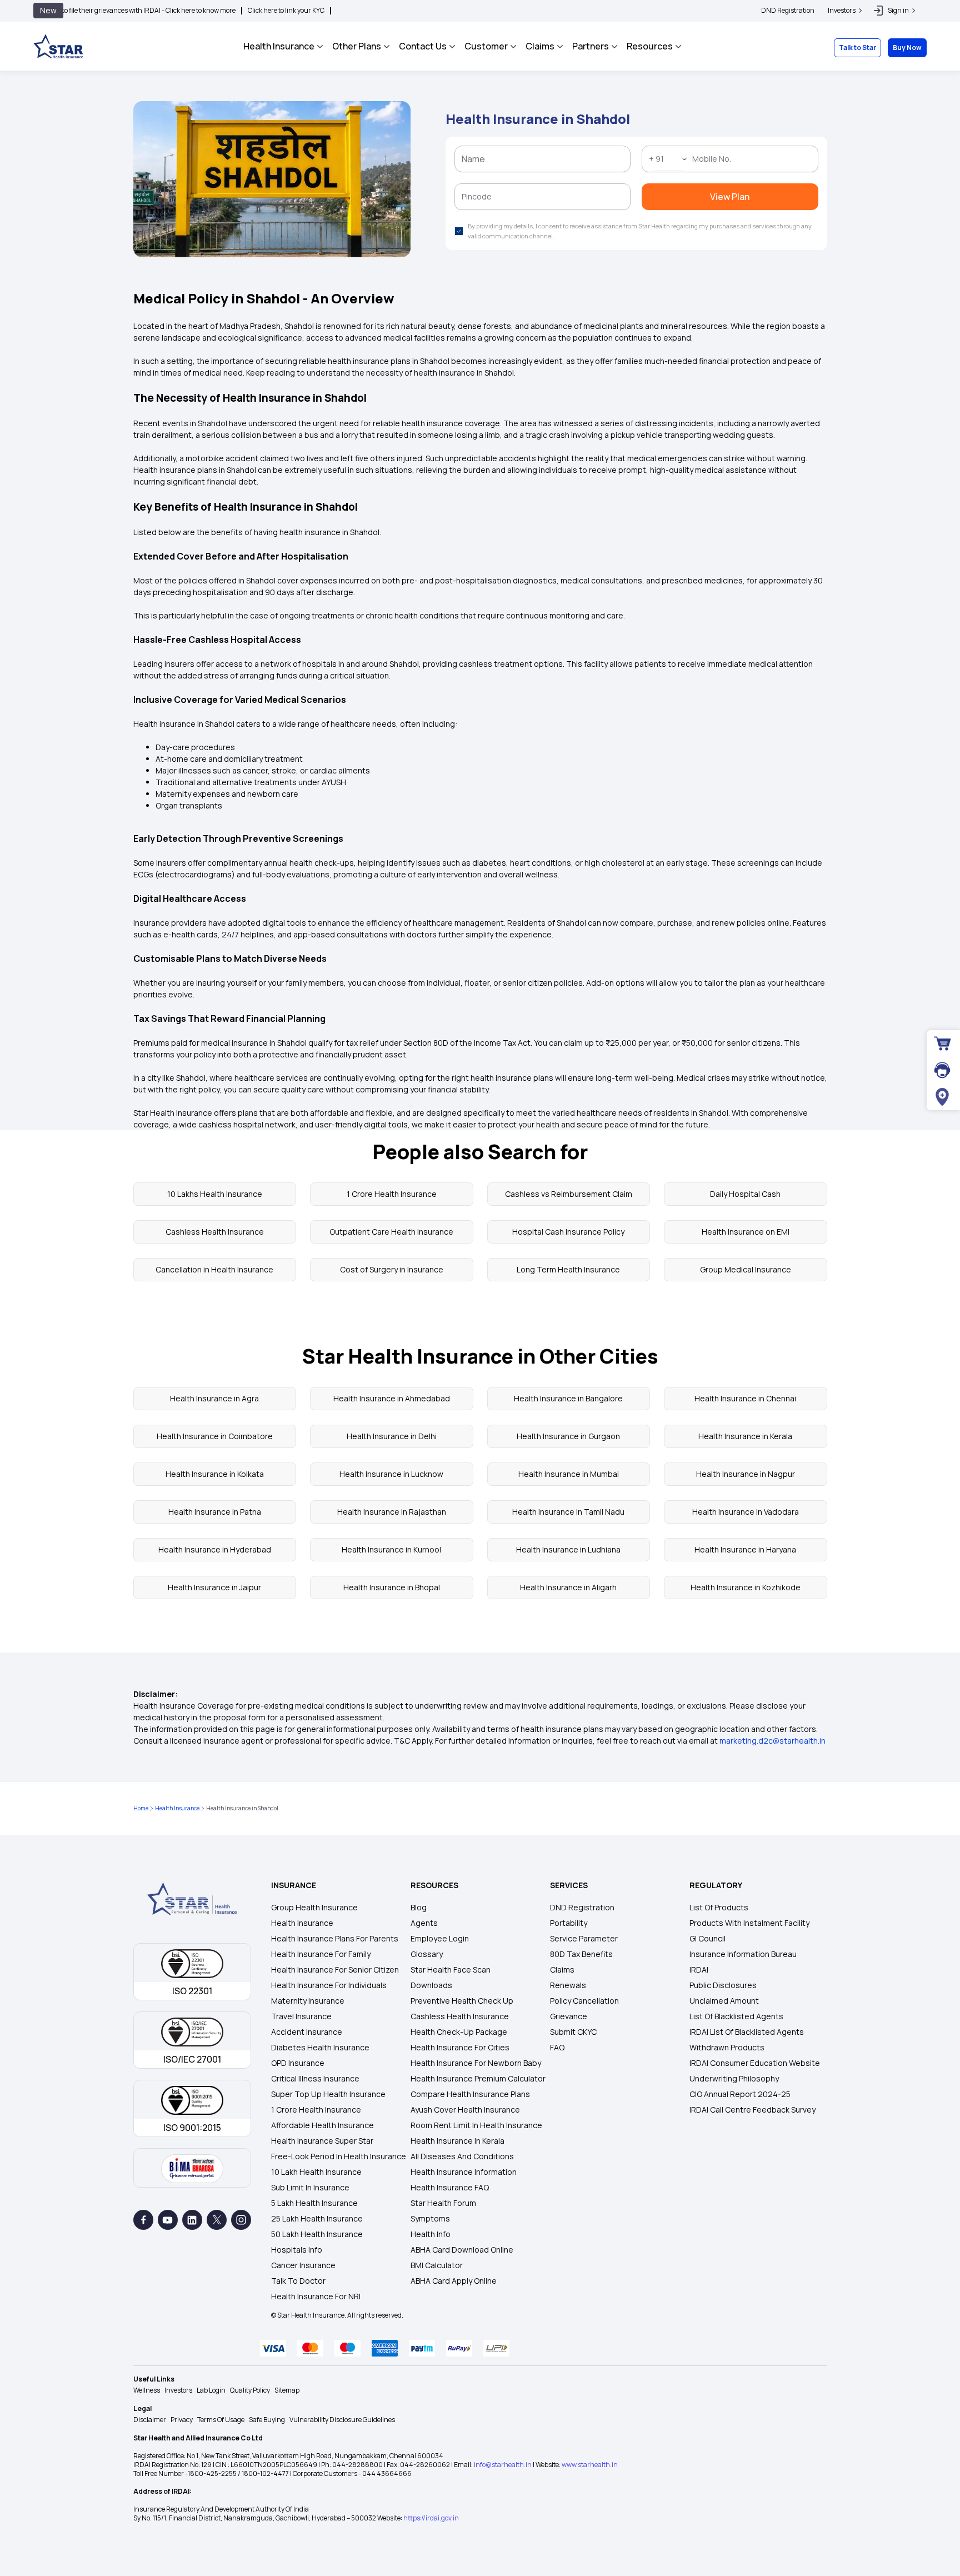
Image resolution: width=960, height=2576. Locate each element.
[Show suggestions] (412, 176)
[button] (589, 53)
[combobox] (390, 176)
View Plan (480, 299)
